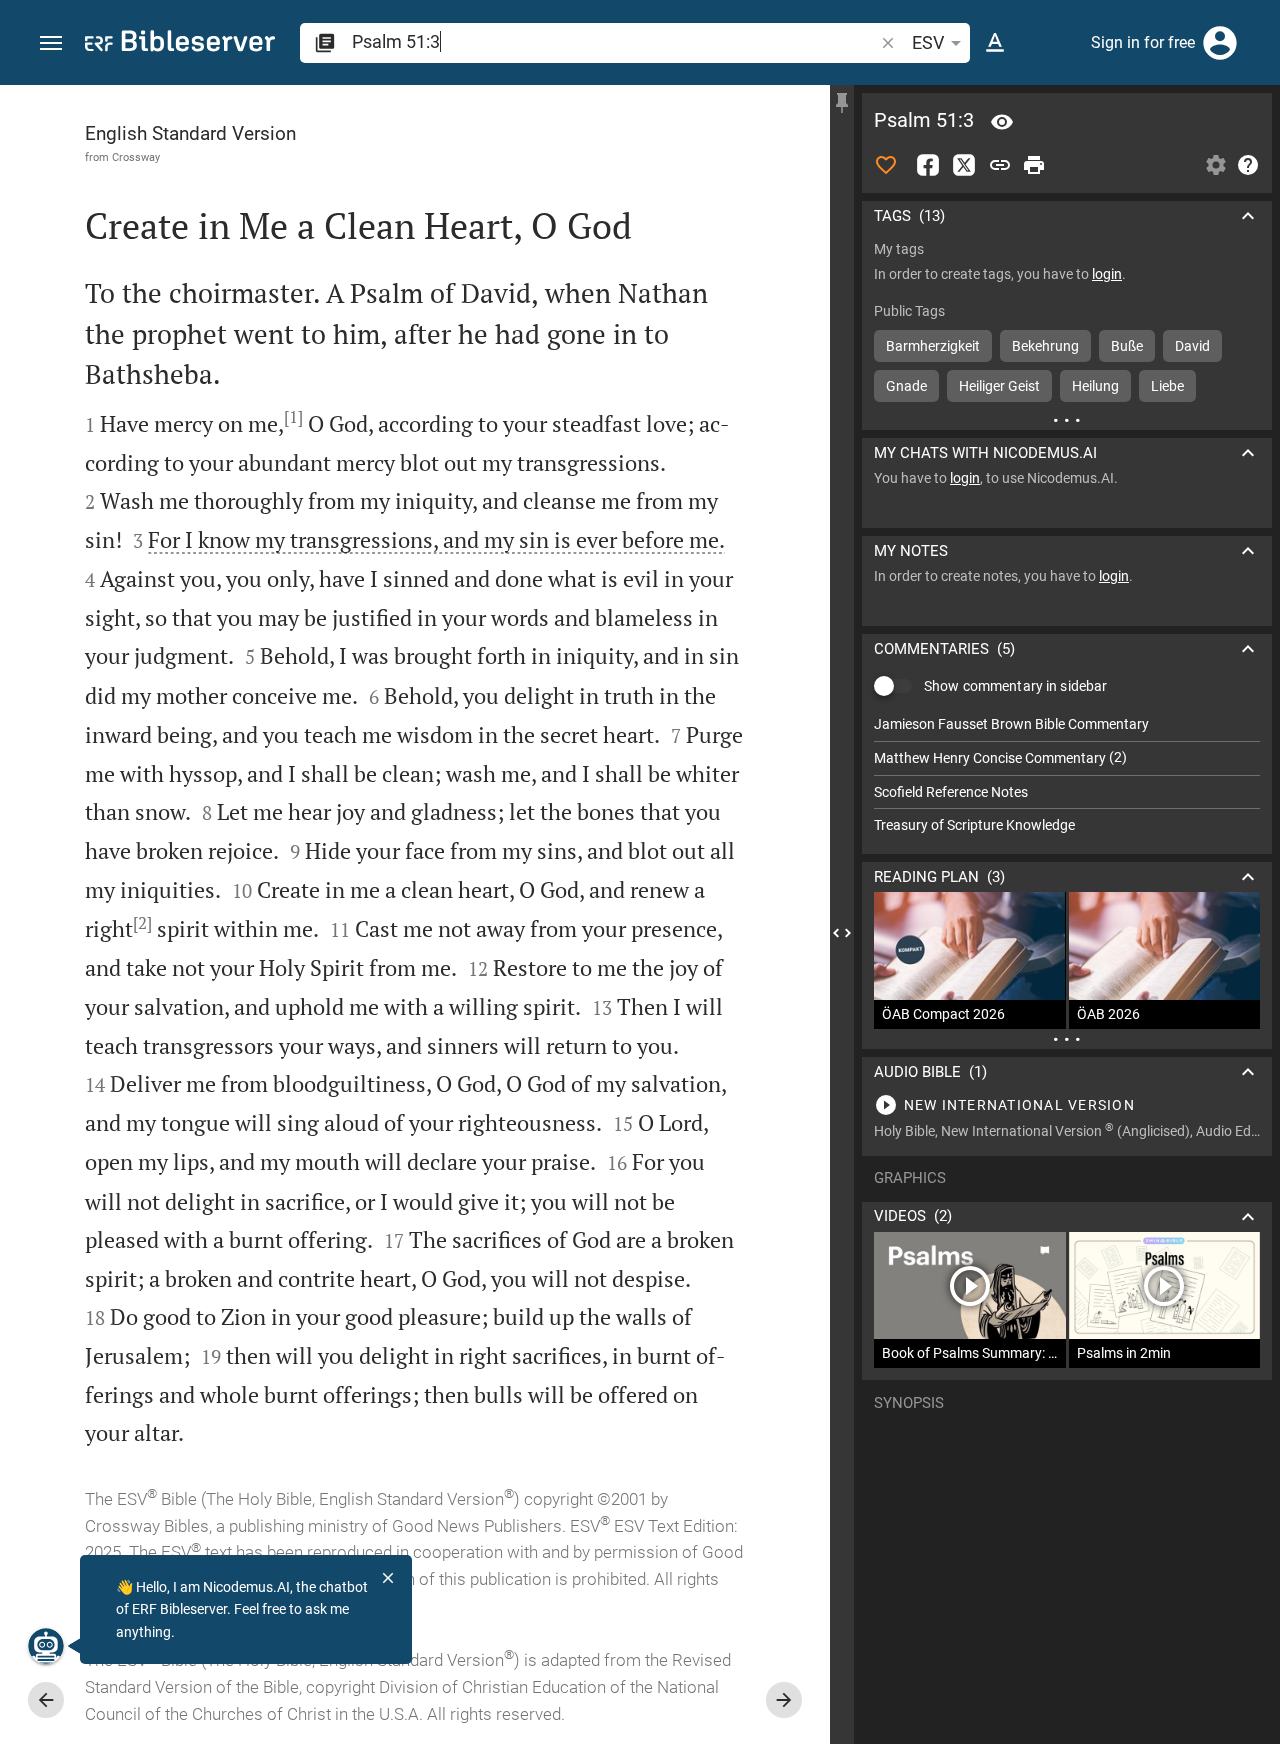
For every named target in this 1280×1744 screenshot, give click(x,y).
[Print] (1034, 165)
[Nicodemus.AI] (46, 1646)
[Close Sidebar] (842, 932)
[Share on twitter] (964, 165)
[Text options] (995, 43)
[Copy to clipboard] (1000, 165)
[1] (293, 417)
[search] (614, 41)
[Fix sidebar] (842, 103)
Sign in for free (1143, 42)
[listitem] (1067, 724)
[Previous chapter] (46, 1700)
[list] (1067, 775)
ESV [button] (928, 42)
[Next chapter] (784, 1700)
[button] (51, 43)
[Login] (1220, 43)
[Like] (886, 165)
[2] (142, 923)
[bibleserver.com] (180, 44)
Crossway (136, 157)
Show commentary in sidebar (1015, 686)
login (1107, 274)
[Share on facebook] (928, 165)
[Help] (1248, 165)
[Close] (388, 1578)
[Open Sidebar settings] (1216, 165)
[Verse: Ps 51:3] (1002, 122)
